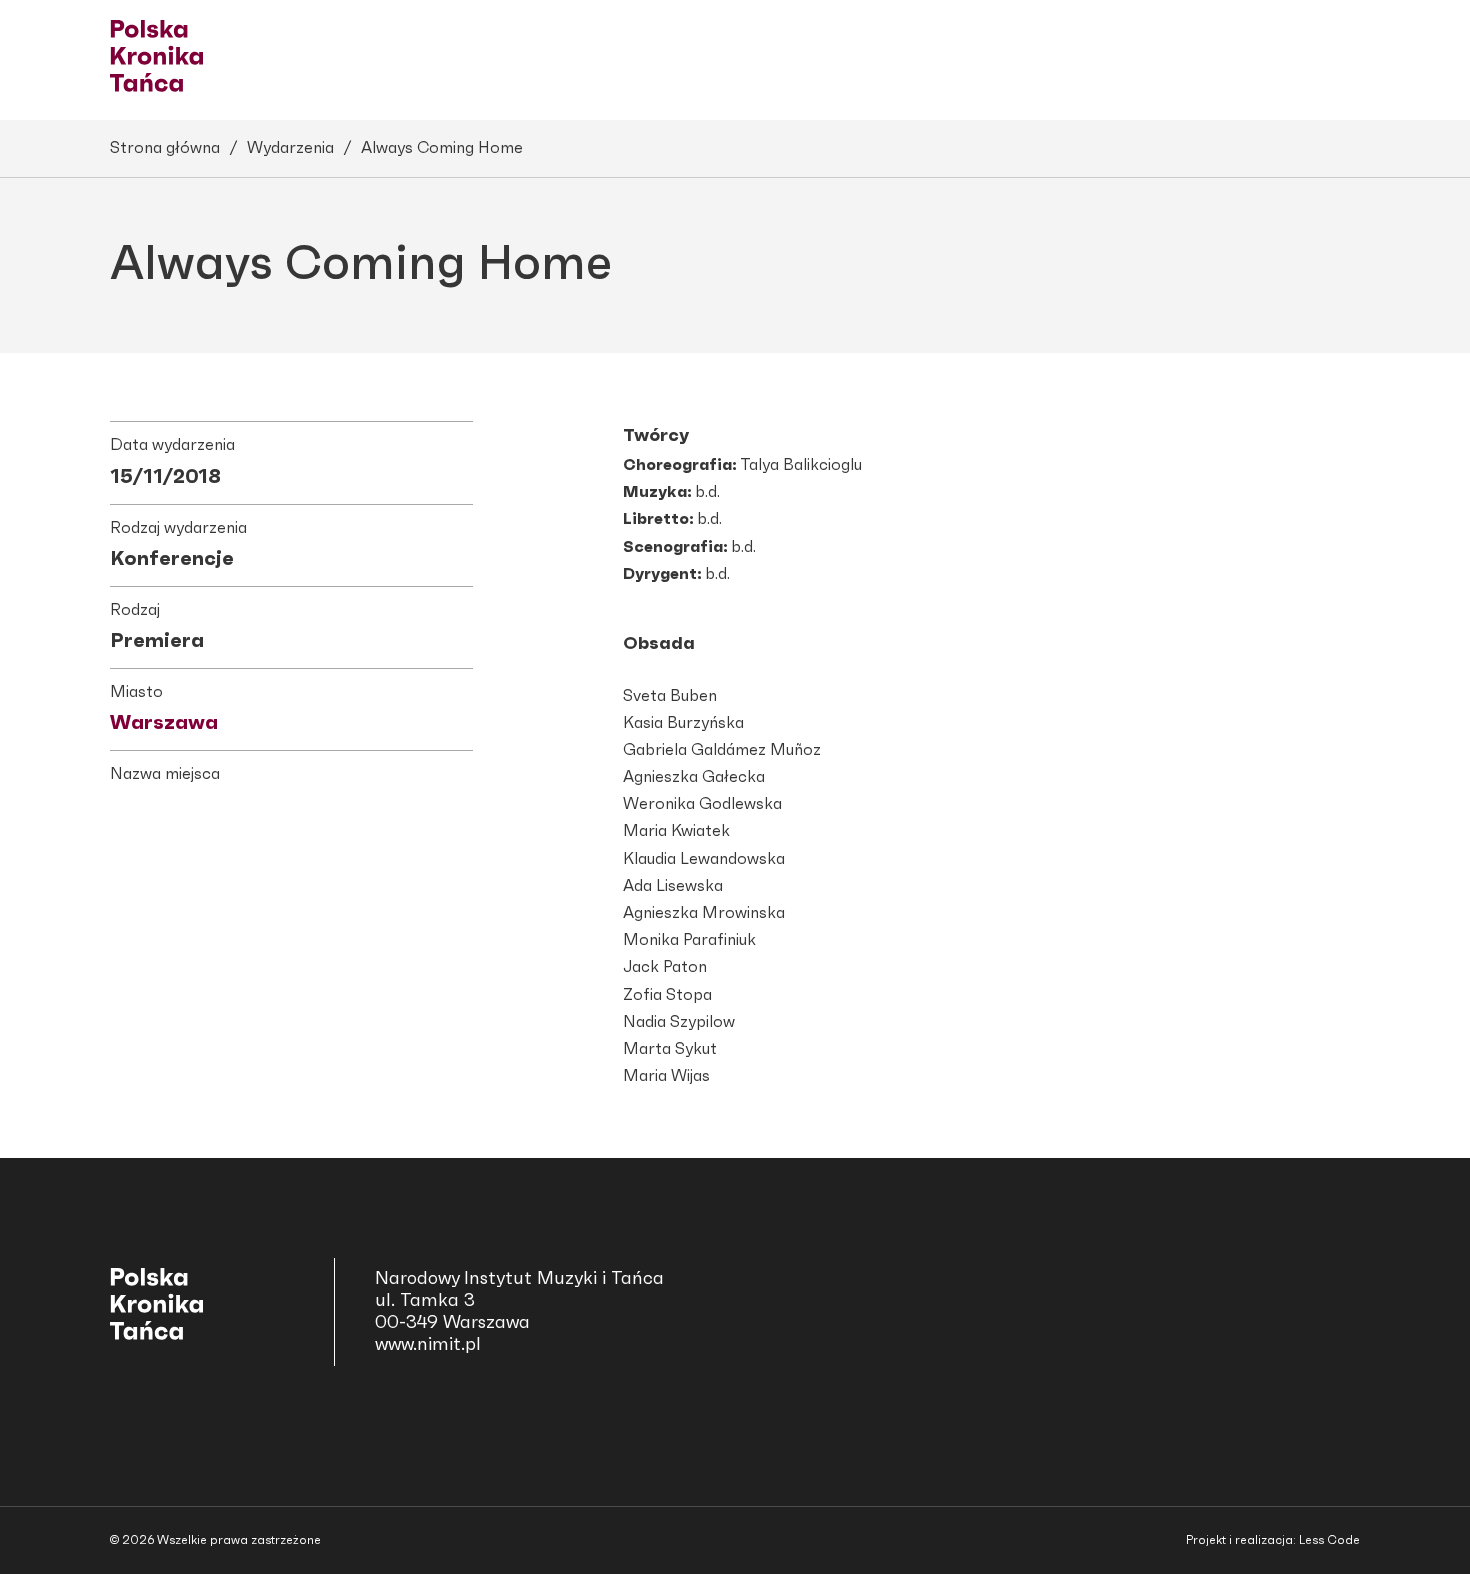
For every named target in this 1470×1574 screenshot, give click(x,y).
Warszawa (164, 723)
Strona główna (165, 148)
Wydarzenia (290, 148)
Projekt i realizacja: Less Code (1273, 1540)
